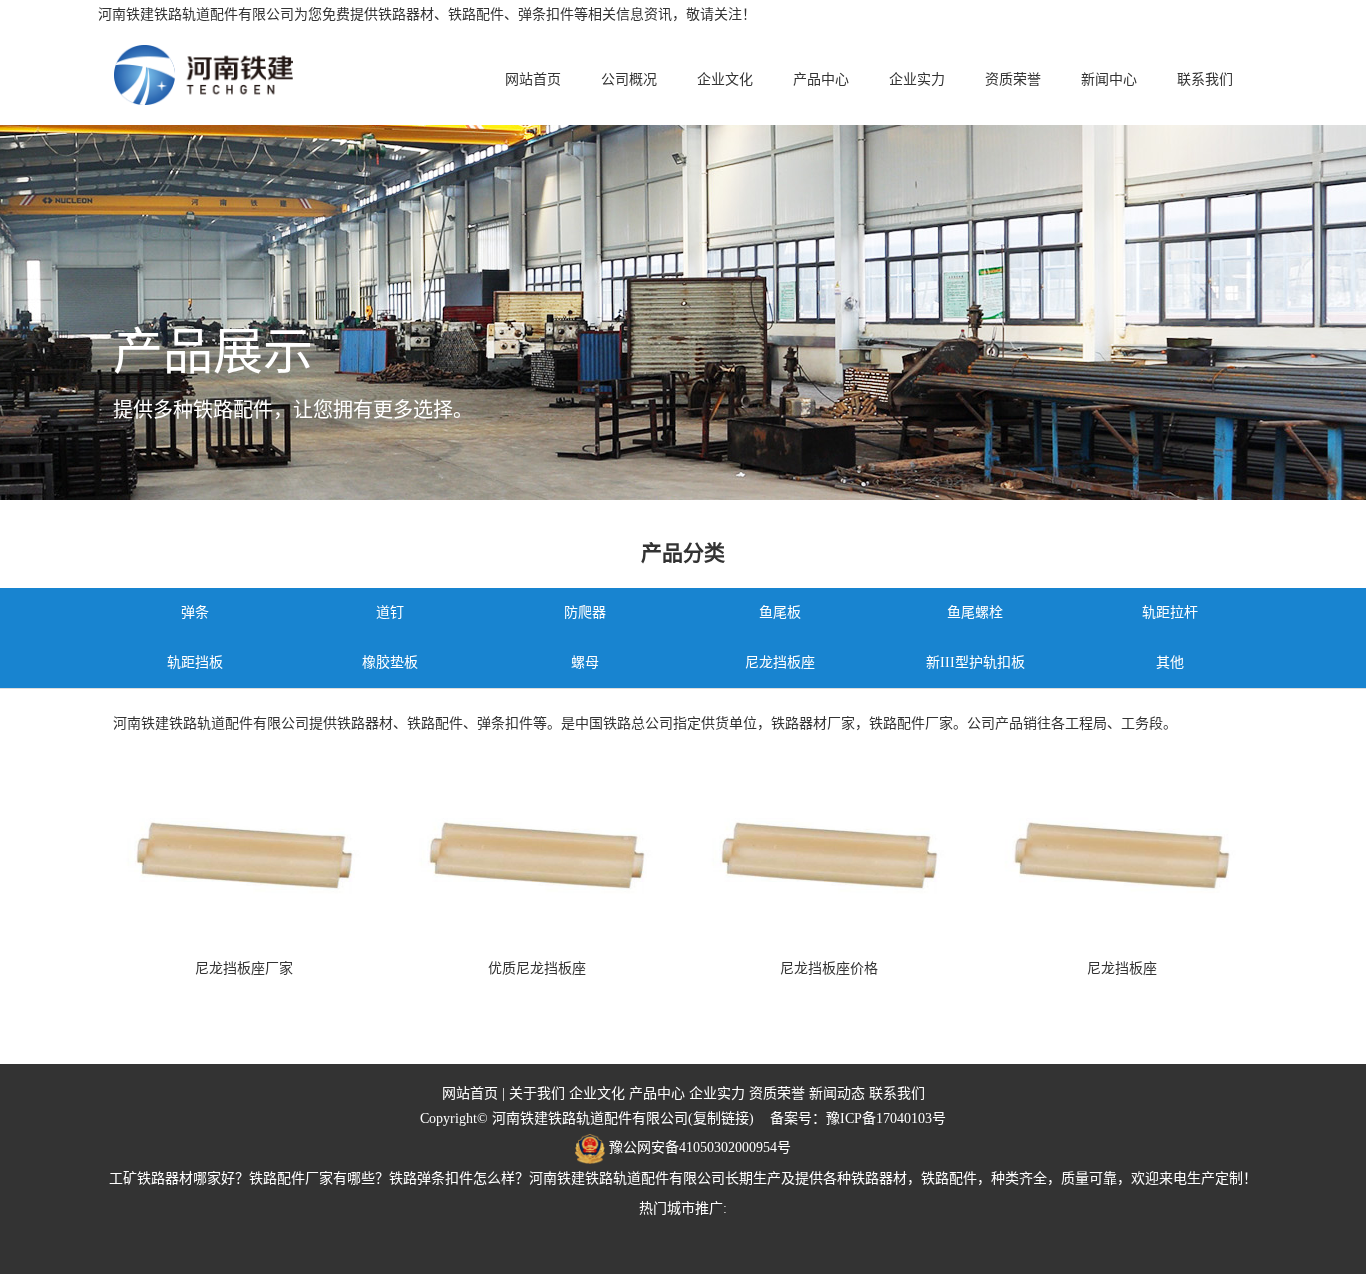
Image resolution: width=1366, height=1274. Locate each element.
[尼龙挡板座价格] (829, 853)
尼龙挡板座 (780, 662)
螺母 (585, 662)
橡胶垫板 (390, 662)
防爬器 (585, 612)
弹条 (195, 612)
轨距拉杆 (1170, 612)
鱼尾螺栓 (975, 612)
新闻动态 (837, 1093)
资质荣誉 (1013, 79)
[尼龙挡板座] (1122, 853)
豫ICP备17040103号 (886, 1118)
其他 (1170, 662)
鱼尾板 (780, 612)
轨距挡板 (195, 662)
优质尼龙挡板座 (537, 968)
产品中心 (821, 79)
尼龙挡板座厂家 (244, 968)
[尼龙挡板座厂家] (244, 853)
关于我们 (537, 1093)
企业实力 (917, 79)
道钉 (390, 612)
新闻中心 (1109, 79)
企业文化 (725, 79)
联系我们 (1205, 79)
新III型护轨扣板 (975, 662)
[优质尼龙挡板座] (537, 853)
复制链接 (721, 1118)
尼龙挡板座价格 (829, 968)
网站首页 (533, 79)
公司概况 (629, 79)
